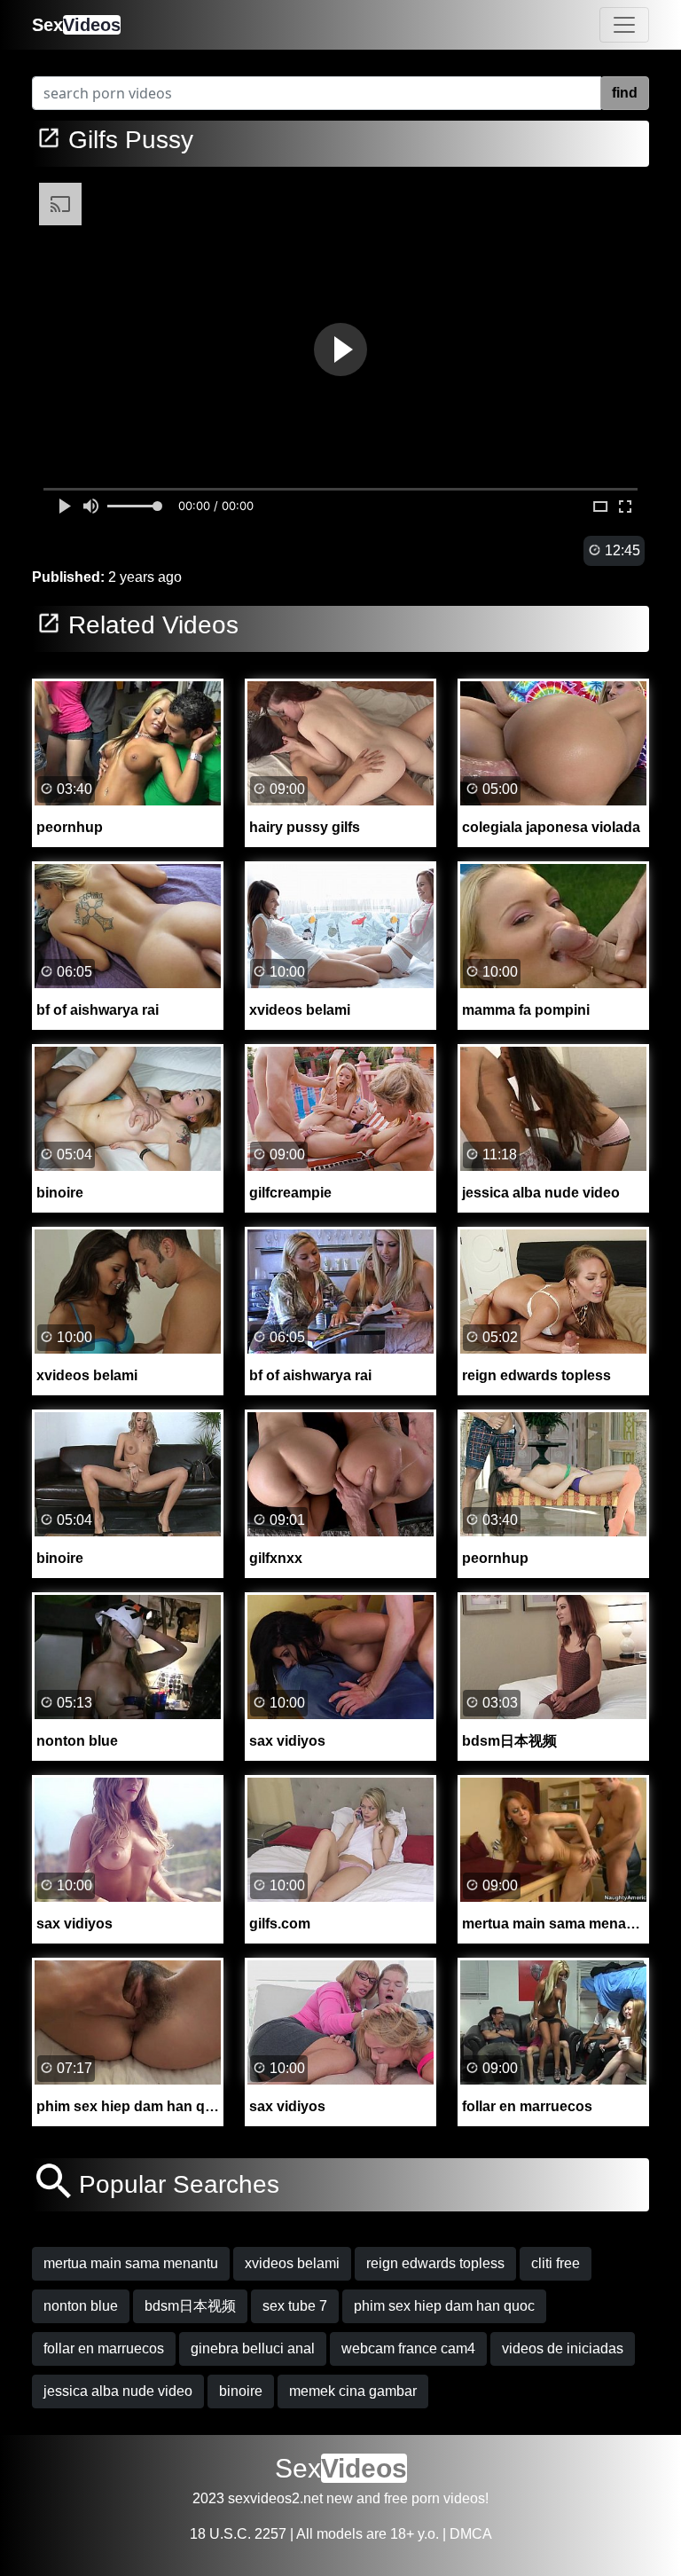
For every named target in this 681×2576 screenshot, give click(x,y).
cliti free (556, 2263)
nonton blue (81, 2306)
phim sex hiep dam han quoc (444, 2306)
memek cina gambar (353, 2391)
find (625, 93)
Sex (76, 25)
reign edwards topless (435, 2263)
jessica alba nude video (118, 2391)
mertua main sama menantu (131, 2263)
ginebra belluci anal (253, 2348)
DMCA (471, 2534)
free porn (412, 2498)
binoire (241, 2391)
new (340, 2498)
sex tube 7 (295, 2306)
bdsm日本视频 (190, 2306)
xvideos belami (292, 2263)
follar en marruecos (104, 2348)
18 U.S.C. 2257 (238, 2534)
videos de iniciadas (563, 2348)
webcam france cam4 (408, 2348)
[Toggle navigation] (624, 25)
